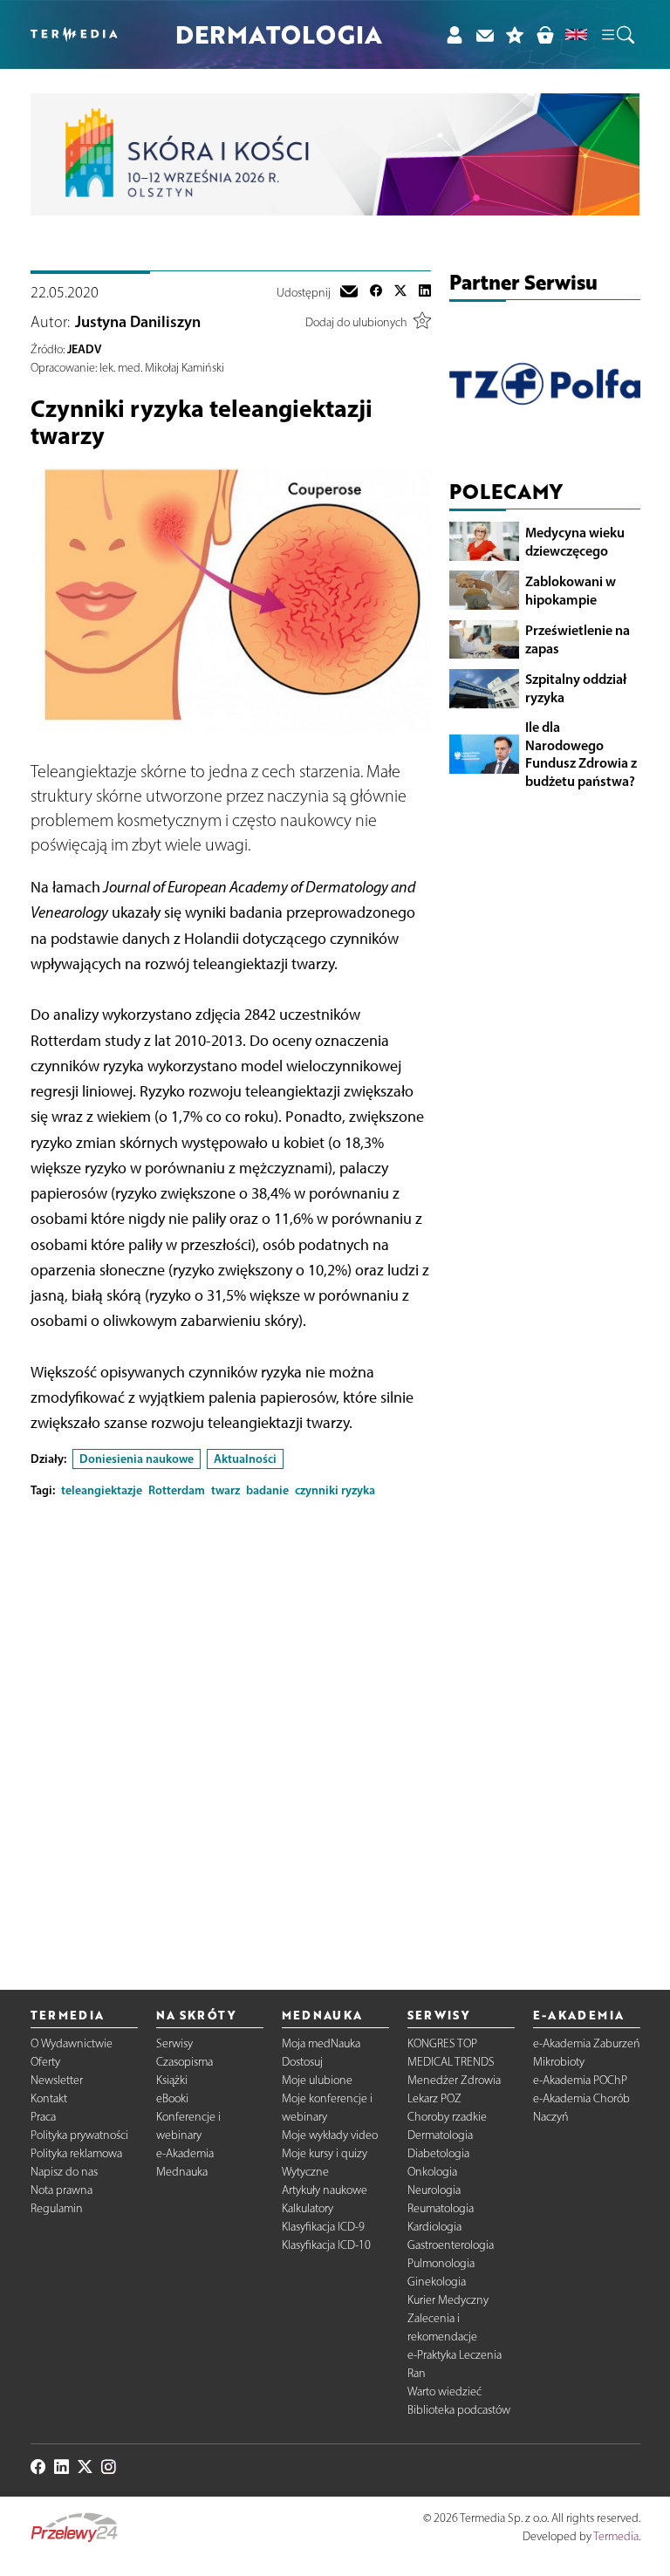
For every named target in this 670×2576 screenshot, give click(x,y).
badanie (267, 1490)
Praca (43, 2117)
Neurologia (434, 2190)
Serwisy (174, 2043)
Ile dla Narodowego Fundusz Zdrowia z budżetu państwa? (581, 754)
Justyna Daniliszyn (138, 322)
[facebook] (376, 293)
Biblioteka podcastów (459, 2410)
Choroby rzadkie (447, 2117)
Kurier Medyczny (448, 2300)
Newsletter (57, 2080)
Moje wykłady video (330, 2135)
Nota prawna (62, 2190)
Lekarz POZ (434, 2098)
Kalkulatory (308, 2208)
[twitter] (400, 293)
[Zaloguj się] (454, 34)
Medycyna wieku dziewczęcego (575, 541)
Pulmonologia (441, 2263)
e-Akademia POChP (580, 2080)
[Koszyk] (545, 34)
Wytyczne (305, 2172)
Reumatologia (441, 2208)
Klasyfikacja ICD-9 (323, 2227)
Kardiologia (434, 2227)
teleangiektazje (102, 1490)
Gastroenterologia (451, 2245)
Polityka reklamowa (76, 2153)
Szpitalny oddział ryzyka (576, 688)
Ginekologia (437, 2282)
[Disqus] (231, 1730)
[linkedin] (425, 293)
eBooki (172, 2098)
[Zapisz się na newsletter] (485, 34)
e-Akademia (185, 2153)
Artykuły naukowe (325, 2190)
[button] (617, 35)
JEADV (84, 349)
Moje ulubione (317, 2080)
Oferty (45, 2062)
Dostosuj (302, 2062)
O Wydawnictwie (72, 2043)
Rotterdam (177, 1490)
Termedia (616, 2536)
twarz (226, 1490)
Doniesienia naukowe (137, 1459)
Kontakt (49, 2098)
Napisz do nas (64, 2172)
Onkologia (432, 2172)
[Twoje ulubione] (515, 34)
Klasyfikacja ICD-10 (326, 2245)
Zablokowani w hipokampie (571, 590)
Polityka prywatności (79, 2135)
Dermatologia (440, 2135)
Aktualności (245, 1459)
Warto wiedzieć (444, 2392)
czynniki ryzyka (335, 1490)
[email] (349, 293)
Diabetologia (438, 2153)
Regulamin (57, 2208)
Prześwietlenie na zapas (578, 639)
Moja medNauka (321, 2043)
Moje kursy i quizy (325, 2153)
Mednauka (182, 2172)
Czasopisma (185, 2062)
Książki (172, 2080)
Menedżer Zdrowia (454, 2080)
